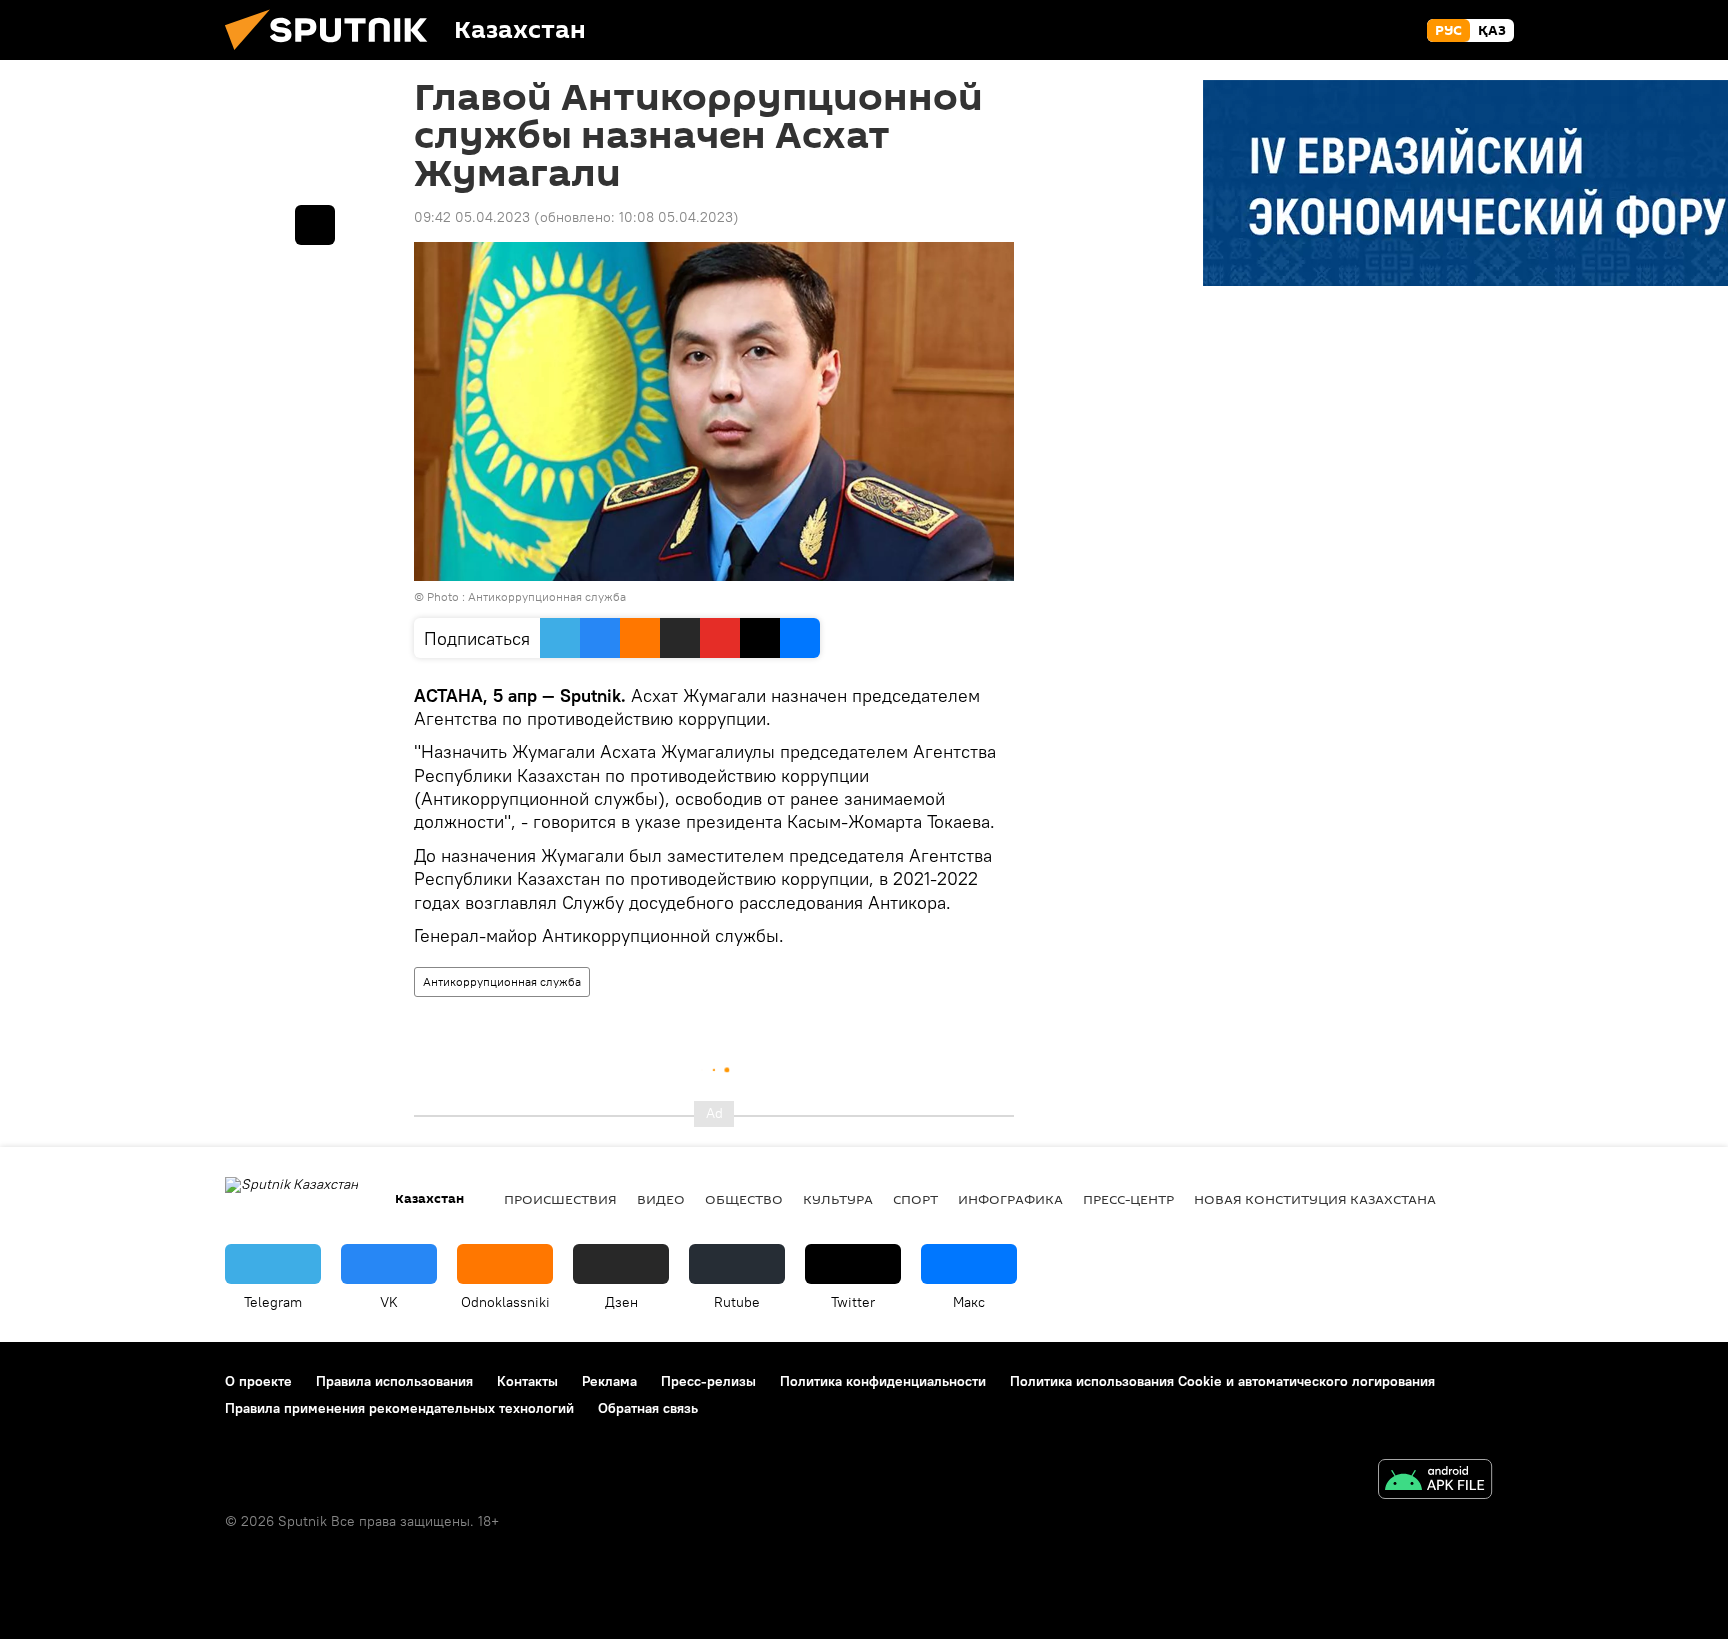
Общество (744, 1199)
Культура (838, 1199)
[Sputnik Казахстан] (334, 55)
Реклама (609, 1381)
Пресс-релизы (708, 1381)
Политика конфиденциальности (883, 1381)
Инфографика (1010, 1199)
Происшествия (560, 1199)
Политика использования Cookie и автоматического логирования (1222, 1381)
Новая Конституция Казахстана (1315, 1199)
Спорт (915, 1199)
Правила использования (394, 1381)
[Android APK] (1435, 1481)
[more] (315, 225)
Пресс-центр (1128, 1199)
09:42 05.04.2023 (472, 217)
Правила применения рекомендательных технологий (399, 1408)
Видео (661, 1199)
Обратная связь (648, 1408)
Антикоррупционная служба (502, 981)
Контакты (527, 1381)
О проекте (258, 1381)
